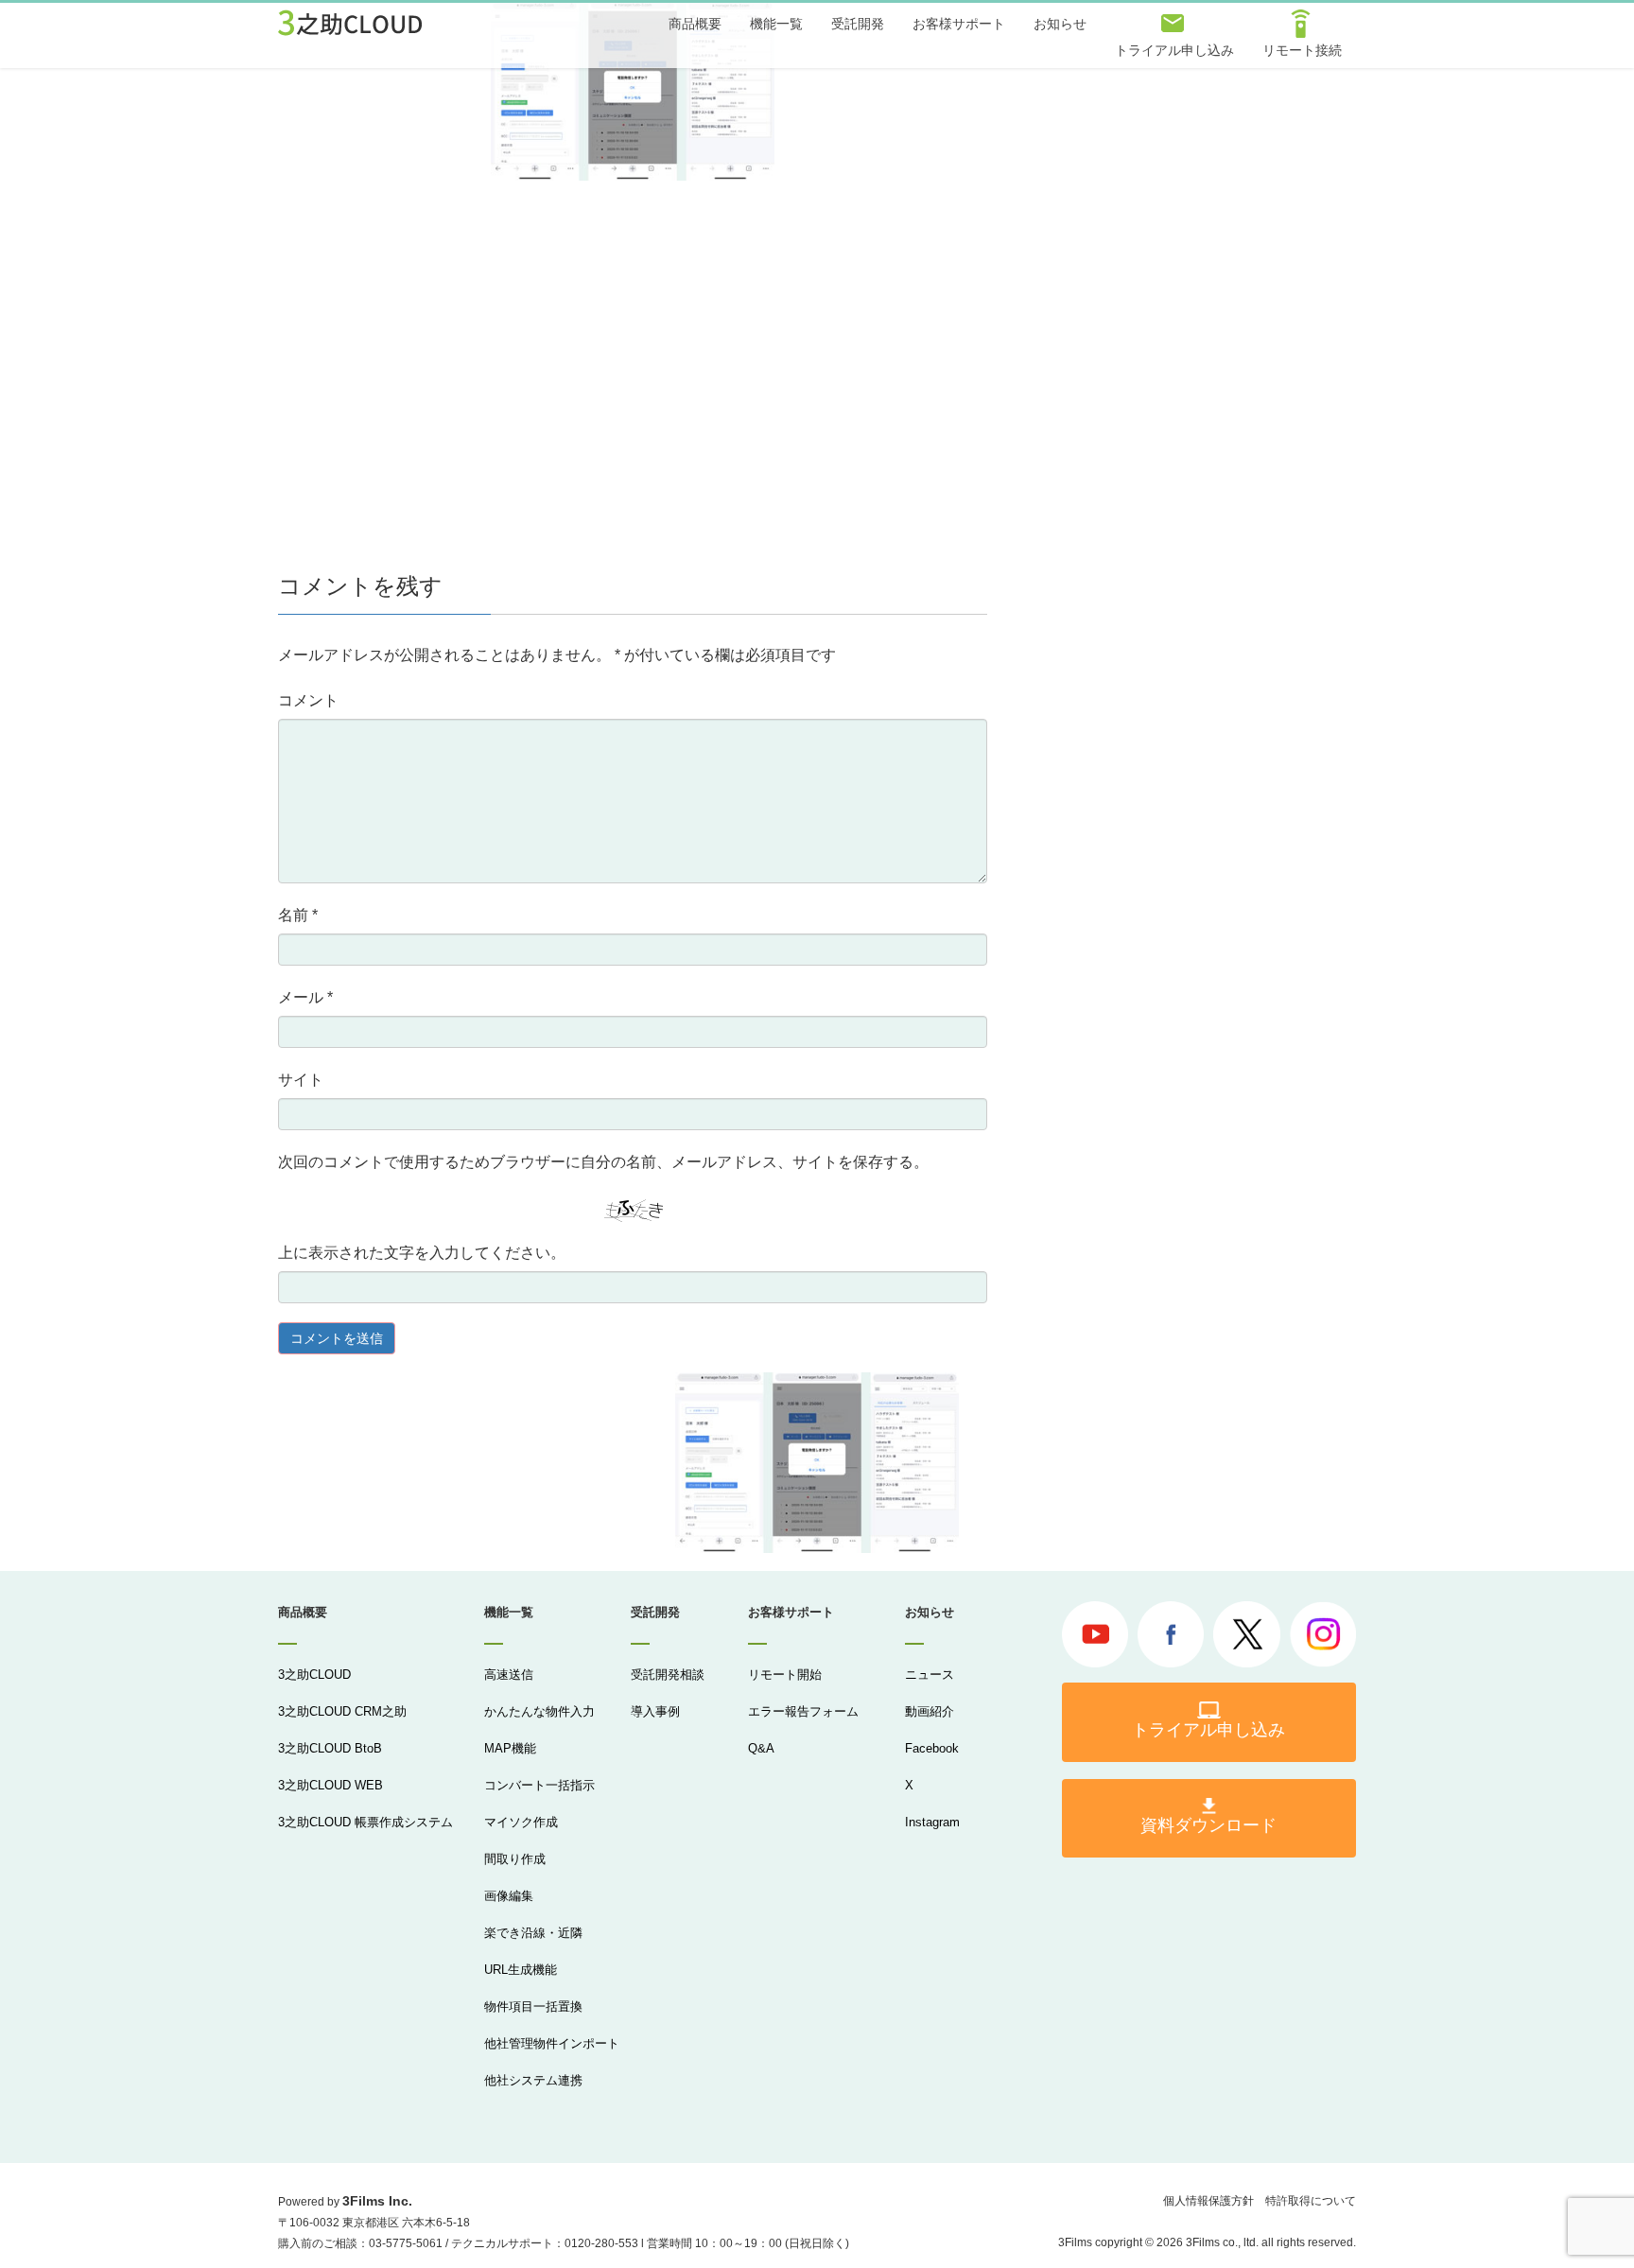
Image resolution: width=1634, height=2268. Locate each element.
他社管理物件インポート (552, 2043)
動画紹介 (930, 1711)
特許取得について (1311, 2201)
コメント (308, 700)
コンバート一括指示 (539, 1785)
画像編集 (509, 1896)
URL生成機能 (521, 1970)
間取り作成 (515, 1859)
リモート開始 (785, 1675)
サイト (301, 1080)
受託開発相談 (668, 1675)
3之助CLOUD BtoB (330, 1748)
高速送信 (509, 1675)
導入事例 (655, 1711)
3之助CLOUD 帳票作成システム (365, 1822)
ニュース (930, 1675)
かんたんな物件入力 (539, 1711)
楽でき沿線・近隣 (533, 1933)
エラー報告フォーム (803, 1711)
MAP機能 (510, 1748)
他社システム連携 (533, 2080)
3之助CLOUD (314, 1675)
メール (305, 997)
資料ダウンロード (1208, 1825)
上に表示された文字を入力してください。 (422, 1253)
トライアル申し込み (1208, 1730)
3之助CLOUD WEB (330, 1785)
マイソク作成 (521, 1822)
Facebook (932, 1748)
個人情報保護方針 (1208, 2201)
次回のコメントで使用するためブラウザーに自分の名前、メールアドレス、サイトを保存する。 (603, 1162)
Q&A (761, 1748)
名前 (298, 915)
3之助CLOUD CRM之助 (342, 1711)
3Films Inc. (377, 2201)
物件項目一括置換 (533, 2006)
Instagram (932, 1822)
